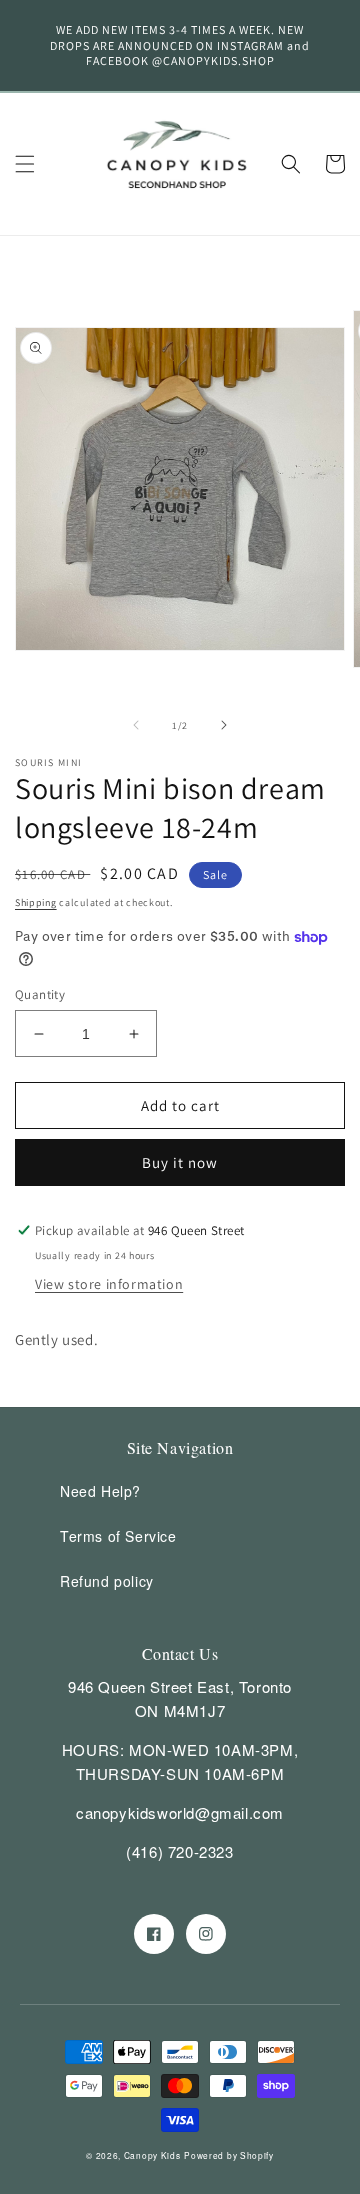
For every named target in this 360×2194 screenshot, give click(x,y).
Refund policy (107, 1581)
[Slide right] (224, 725)
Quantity (40, 994)
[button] (25, 164)
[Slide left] (136, 725)
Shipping (36, 902)
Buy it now (180, 1162)
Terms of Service (118, 1536)
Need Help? (100, 1491)
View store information (109, 1284)
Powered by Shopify (229, 2155)
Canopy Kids (152, 2155)
